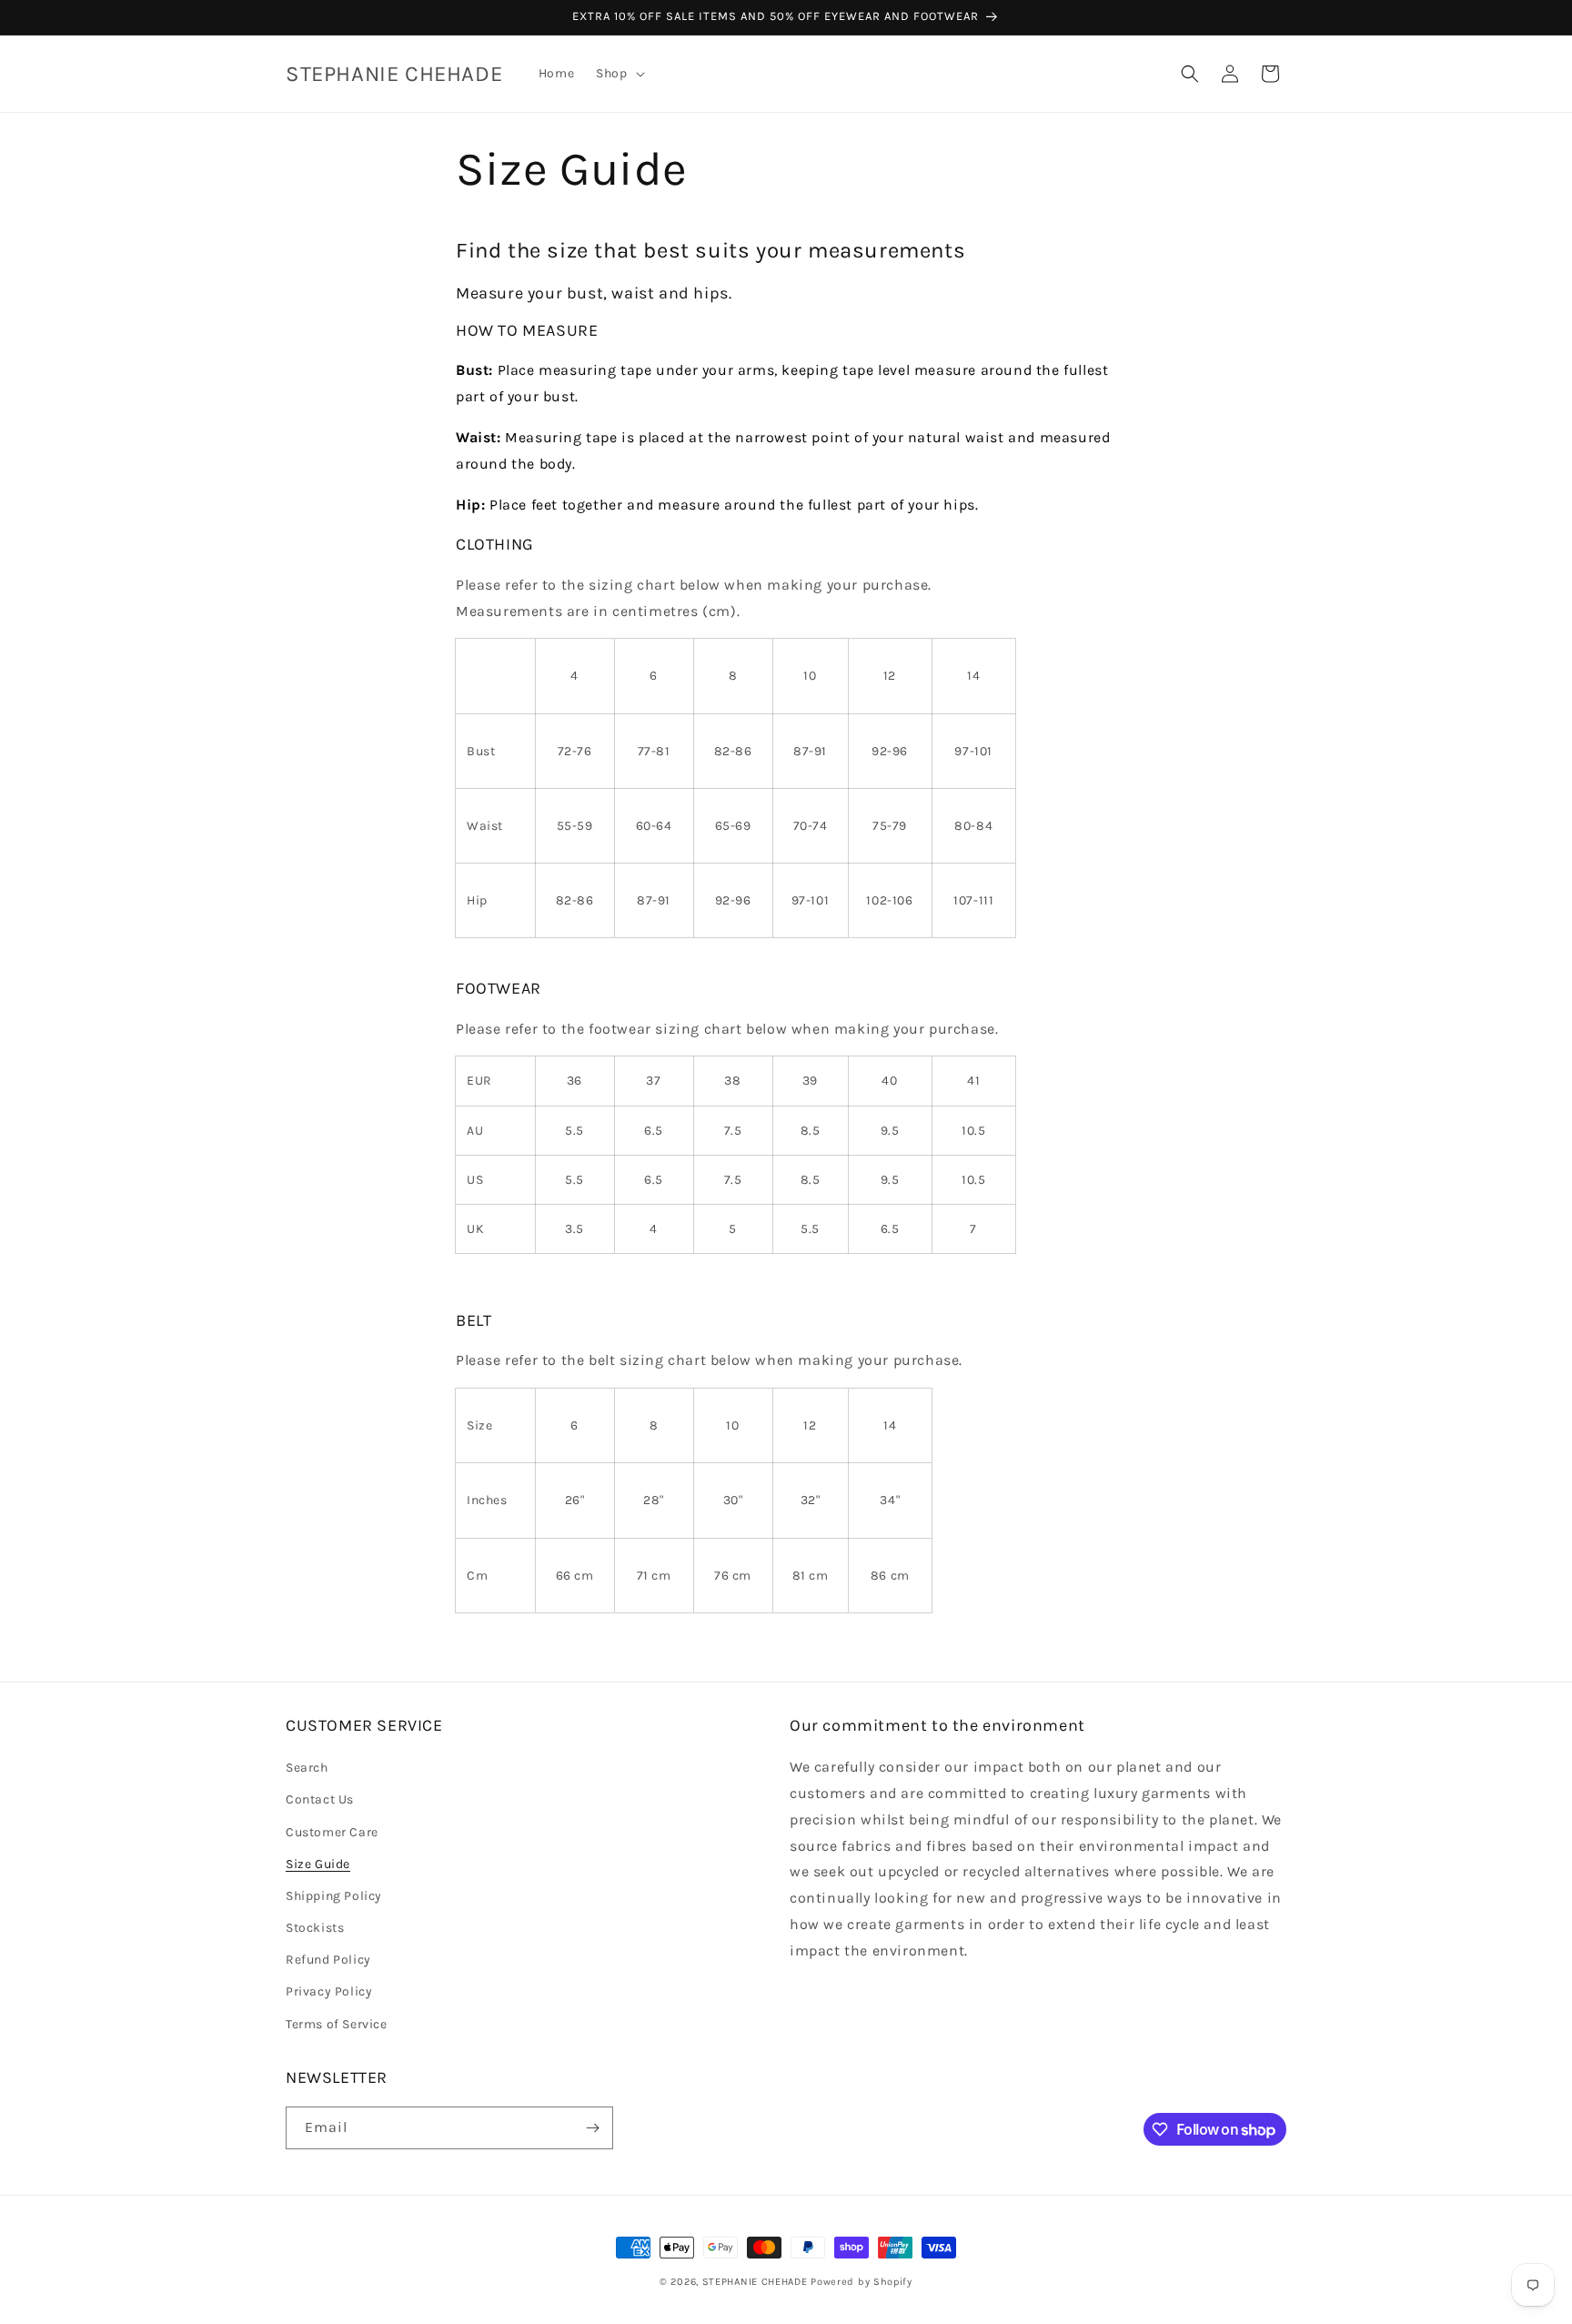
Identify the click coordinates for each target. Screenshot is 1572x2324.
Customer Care (332, 1832)
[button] (618, 74)
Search (307, 1768)
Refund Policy (328, 1960)
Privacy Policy (329, 1992)
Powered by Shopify (862, 2282)
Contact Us (320, 1799)
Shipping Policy (334, 1896)
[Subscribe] (592, 2128)
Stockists (315, 1928)
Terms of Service (337, 2024)
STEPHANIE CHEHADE (755, 2282)
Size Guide (318, 1864)
